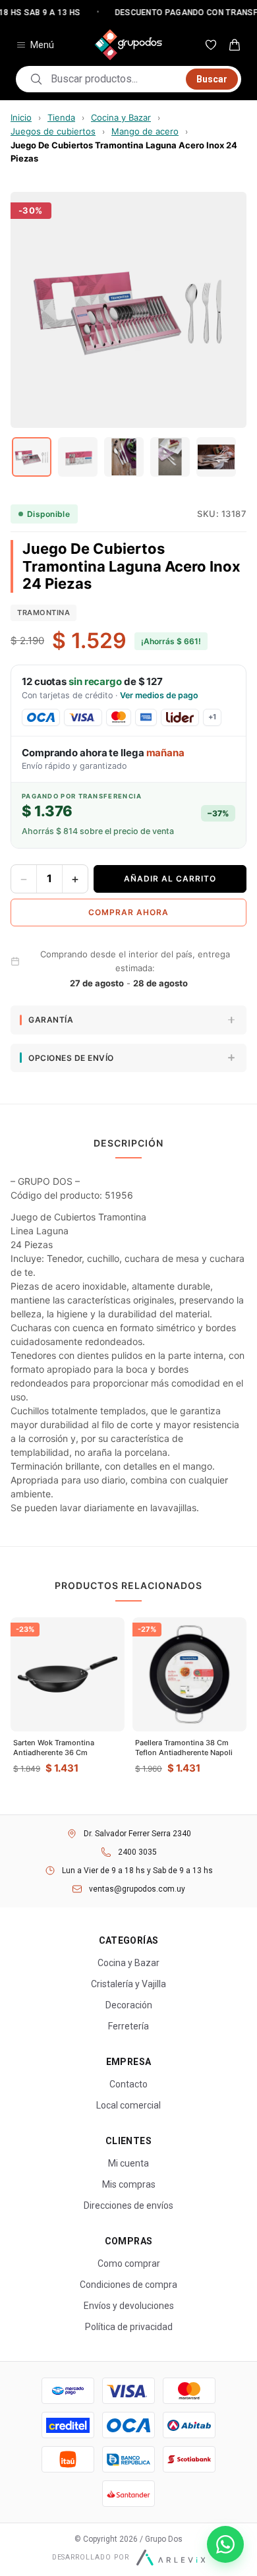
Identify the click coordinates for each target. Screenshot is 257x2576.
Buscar (212, 79)
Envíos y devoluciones (129, 2306)
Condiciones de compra (128, 2285)
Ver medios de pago (159, 695)
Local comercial (128, 2105)
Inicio (21, 117)
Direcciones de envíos (128, 2205)
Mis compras (129, 2184)
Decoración (129, 2005)
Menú (42, 45)
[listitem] (32, 457)
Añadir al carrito (170, 879)
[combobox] (114, 79)
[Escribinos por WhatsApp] (225, 2544)
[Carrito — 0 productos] (235, 45)
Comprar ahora (128, 912)
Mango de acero (145, 131)
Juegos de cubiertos (53, 131)
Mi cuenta (128, 2163)
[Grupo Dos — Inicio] (128, 45)
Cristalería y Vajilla (128, 1984)
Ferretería (128, 2026)
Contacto (128, 2084)
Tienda (61, 117)
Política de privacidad (129, 2327)
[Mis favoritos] (211, 45)
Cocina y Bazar (121, 117)
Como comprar (129, 2263)
